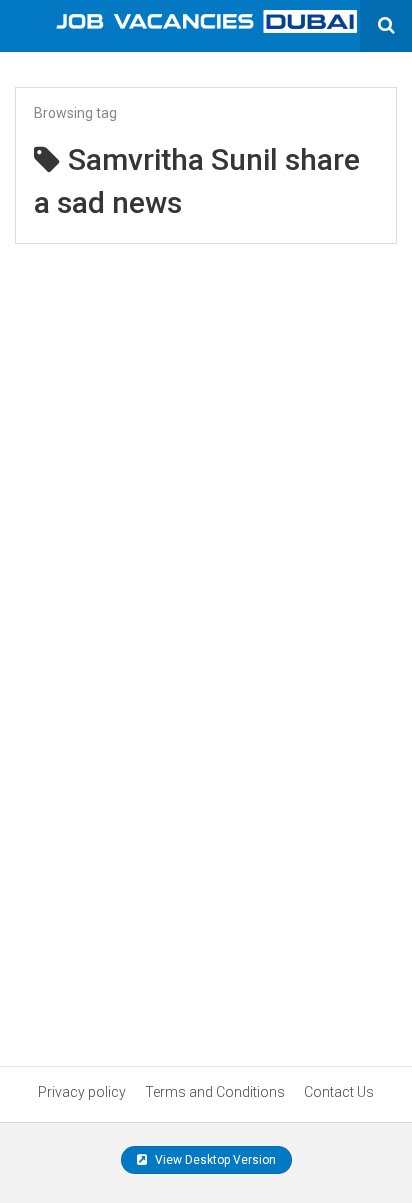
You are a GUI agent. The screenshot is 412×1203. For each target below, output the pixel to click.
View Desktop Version (214, 1160)
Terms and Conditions (215, 1092)
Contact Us (339, 1092)
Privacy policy (82, 1092)
